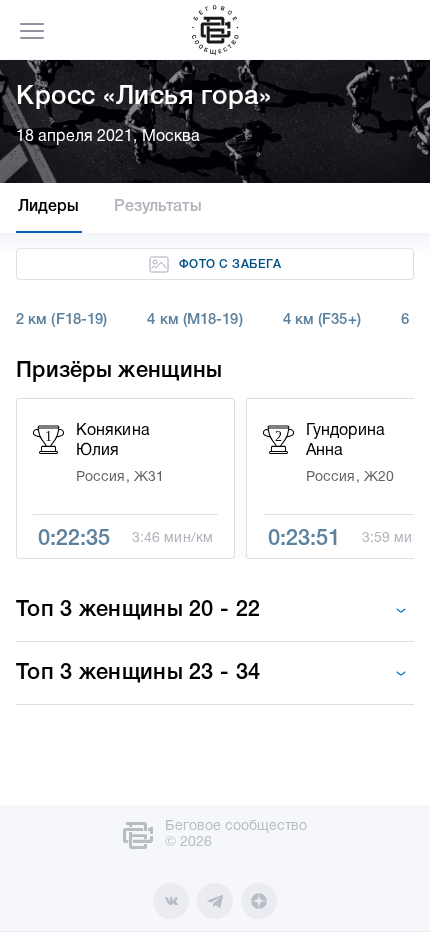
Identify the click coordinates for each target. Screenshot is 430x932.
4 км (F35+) (322, 320)
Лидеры (49, 207)
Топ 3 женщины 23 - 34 (138, 673)
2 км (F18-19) (61, 320)
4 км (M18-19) (194, 320)
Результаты (158, 207)
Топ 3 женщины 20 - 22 (138, 610)
